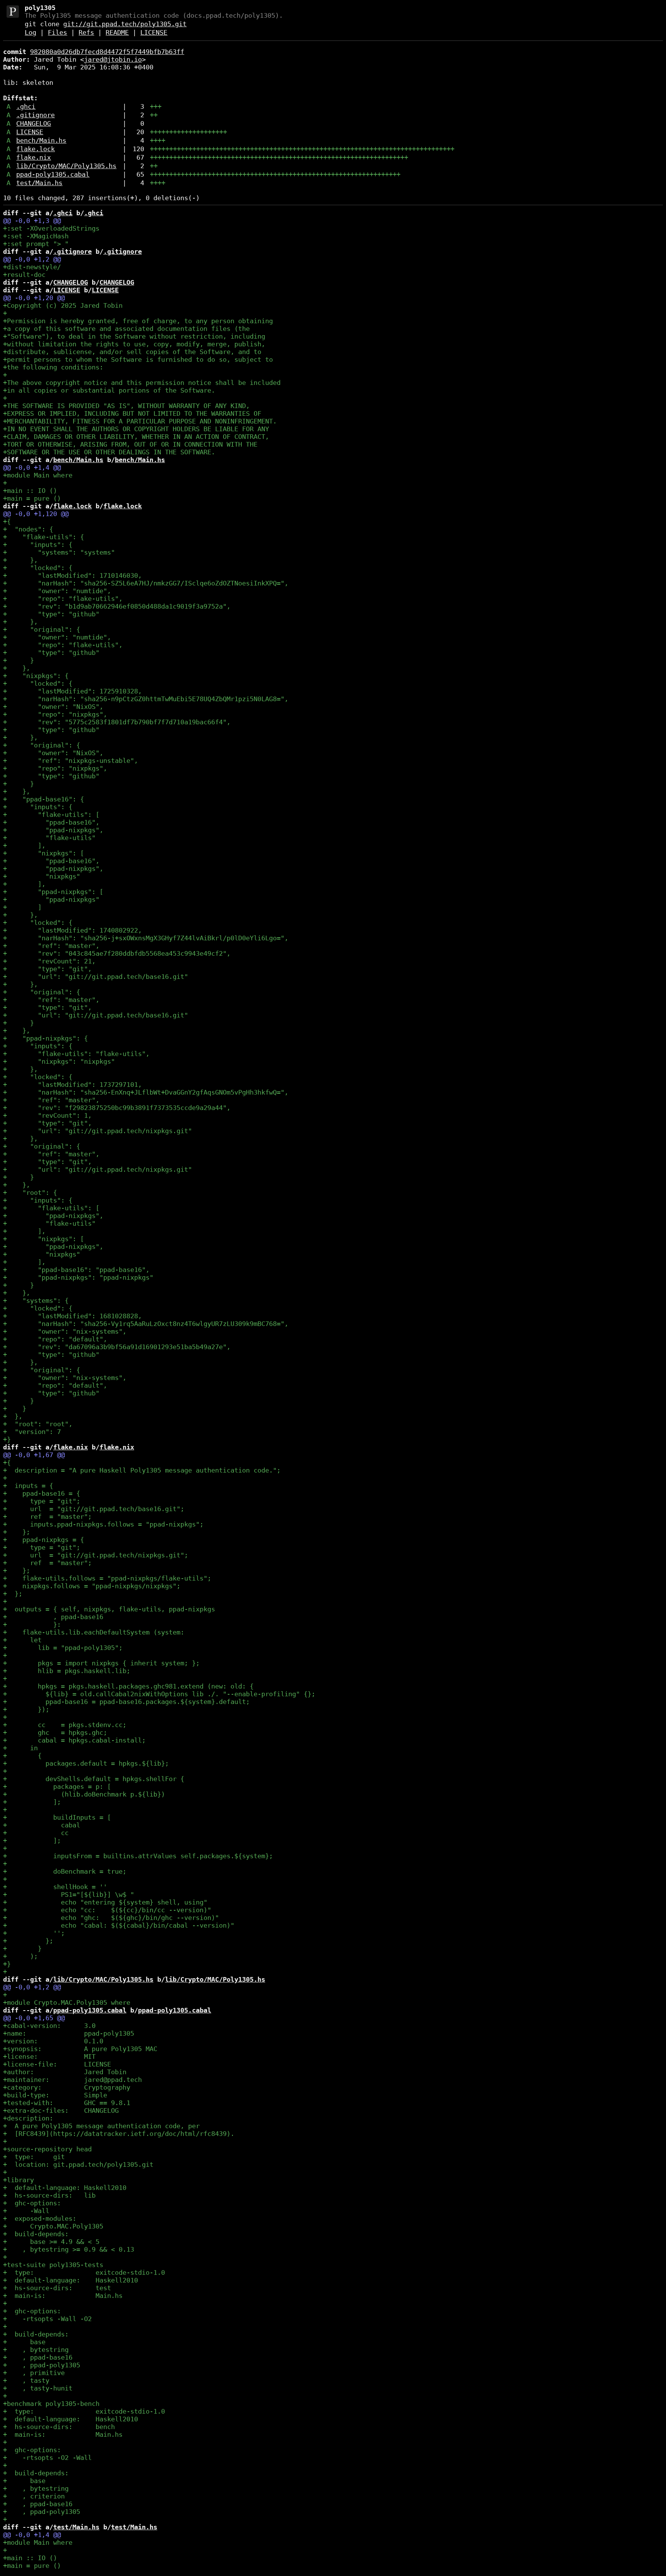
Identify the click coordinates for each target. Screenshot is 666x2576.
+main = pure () (32, 498)
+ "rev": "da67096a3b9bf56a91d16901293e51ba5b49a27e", (117, 1347)
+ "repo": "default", (55, 1339)
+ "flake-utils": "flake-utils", (76, 1054)
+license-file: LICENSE (57, 2064)
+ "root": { (30, 1193)
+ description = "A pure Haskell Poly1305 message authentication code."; (142, 1470)
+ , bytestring (36, 2350)
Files (57, 32)
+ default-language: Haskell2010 (65, 2188)
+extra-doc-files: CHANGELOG (61, 2110)
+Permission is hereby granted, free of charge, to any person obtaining (138, 321)
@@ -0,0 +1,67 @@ (34, 1455)
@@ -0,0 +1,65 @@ (34, 2018)
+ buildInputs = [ (57, 1817)
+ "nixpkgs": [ (44, 853)
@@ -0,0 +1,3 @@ (32, 221)
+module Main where (38, 475)
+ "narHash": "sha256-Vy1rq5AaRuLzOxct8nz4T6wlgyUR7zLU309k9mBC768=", (146, 1324)
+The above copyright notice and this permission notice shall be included (142, 383)
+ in (20, 1748)
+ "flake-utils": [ (51, 815)
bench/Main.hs (41, 140)
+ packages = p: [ (57, 1786)
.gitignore (35, 115)
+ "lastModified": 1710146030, (72, 575)
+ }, (20, 560)
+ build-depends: (36, 2234)
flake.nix (34, 157)
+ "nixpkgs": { (36, 676)
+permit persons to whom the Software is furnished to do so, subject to (138, 359)
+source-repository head (47, 2149)
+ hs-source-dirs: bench (59, 2427)
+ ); (20, 1956)
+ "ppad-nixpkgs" (51, 899)
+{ (7, 521)
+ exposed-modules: (40, 2218)
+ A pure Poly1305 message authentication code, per (101, 2126)
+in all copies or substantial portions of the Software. (109, 390)
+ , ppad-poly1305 (42, 2365)
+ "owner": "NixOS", (53, 707)
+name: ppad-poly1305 (69, 2033)
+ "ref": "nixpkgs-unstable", (71, 761)
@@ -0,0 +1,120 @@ (36, 514)
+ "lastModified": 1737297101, (72, 1085)
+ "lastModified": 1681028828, (72, 1316)
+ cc (36, 1833)
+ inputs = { (28, 1486)
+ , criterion (34, 2496)
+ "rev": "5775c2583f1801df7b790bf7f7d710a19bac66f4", (117, 722)
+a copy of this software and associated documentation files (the (126, 329)
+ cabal (42, 1825)
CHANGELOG (34, 123)
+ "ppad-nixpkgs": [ (53, 892)
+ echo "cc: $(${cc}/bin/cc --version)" (107, 1910)
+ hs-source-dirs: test (57, 2288)
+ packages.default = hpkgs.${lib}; (86, 1763)
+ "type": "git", (47, 969)
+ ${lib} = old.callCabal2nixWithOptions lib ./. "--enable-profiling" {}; (159, 1694)
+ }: (32, 1625)
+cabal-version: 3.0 (49, 2026)
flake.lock (35, 149)
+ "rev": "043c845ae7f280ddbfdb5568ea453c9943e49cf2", (117, 953)
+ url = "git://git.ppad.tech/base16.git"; (94, 1509)
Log (30, 32)
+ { (22, 1756)
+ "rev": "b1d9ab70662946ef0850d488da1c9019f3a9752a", (117, 606)
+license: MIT (49, 2056)
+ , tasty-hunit (38, 2388)
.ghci (26, 106)
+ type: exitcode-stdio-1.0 (84, 2272)
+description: (28, 2118)
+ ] (22, 907)
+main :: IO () (30, 491)
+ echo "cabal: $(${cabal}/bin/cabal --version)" (119, 1925)
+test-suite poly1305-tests (53, 2265)
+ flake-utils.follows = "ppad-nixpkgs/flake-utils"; (107, 1578)
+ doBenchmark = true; (65, 1871)
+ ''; (34, 1933)
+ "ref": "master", (51, 946)
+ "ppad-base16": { (44, 799)
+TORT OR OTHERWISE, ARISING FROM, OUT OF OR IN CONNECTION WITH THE (130, 444)
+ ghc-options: (32, 2203)
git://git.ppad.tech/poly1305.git (125, 24)
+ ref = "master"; (47, 1517)
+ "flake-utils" (49, 838)
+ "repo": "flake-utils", (63, 599)
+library (18, 2180)
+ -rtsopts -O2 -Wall (47, 2458)
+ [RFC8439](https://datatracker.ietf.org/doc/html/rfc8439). (119, 2134)
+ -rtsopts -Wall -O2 (47, 2319)
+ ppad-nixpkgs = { (44, 1540)
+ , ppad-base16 (53, 1617)
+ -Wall (26, 2211)
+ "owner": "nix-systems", (65, 1331)
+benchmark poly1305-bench (51, 2404)
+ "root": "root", (38, 1424)
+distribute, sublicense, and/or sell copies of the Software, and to (132, 352)
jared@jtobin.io (113, 59)
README (117, 32)
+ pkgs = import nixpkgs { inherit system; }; (101, 1663)
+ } (18, 660)
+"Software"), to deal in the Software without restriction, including (134, 336)
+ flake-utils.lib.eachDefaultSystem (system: (94, 1632)
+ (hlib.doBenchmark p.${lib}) (84, 1794)
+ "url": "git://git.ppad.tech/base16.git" (96, 977)
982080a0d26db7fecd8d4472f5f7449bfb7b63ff (107, 52)
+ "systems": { (36, 1301)
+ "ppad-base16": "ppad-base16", (76, 1270)
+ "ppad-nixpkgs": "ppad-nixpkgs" (78, 1277)
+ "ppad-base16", (51, 822)
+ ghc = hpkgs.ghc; (55, 1733)
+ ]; (32, 1802)
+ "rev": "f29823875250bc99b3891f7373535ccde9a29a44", (117, 1108)
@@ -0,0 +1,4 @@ (32, 467)
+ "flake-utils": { (44, 537)
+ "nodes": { (28, 529)
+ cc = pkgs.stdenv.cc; (65, 1725)
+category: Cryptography (67, 2087)
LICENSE (154, 32)
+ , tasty (26, 2380)
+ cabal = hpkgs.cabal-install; (74, 1740)
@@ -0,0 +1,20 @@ (34, 298)
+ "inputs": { (38, 545)
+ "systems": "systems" (59, 552)
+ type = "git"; (42, 1501)
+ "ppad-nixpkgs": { (45, 1038)
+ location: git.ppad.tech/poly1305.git (78, 2164)
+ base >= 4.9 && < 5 (51, 2242)
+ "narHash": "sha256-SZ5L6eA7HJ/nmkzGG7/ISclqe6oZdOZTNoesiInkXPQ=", (146, 583)
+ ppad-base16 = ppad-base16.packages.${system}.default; (126, 1702)
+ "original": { (42, 629)
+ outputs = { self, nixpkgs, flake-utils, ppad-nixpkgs (109, 1609)
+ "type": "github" (51, 614)
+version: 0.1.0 (53, 2041)
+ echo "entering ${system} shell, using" (105, 1902)
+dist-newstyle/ (32, 267)
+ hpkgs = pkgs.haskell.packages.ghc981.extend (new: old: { (128, 1686)
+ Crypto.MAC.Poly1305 (53, 2226)
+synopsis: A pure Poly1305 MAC (80, 2049)
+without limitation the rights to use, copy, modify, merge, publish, (134, 344)
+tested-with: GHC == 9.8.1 (67, 2103)
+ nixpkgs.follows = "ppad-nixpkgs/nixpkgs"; (92, 1586)
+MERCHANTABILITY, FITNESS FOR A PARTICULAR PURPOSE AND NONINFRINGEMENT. (140, 421)
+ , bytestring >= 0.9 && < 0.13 (69, 2249)
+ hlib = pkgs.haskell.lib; (67, 1671)
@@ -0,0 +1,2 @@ (32, 259)
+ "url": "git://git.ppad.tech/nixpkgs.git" (98, 1131)
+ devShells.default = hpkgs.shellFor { (94, 1779)
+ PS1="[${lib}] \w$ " (69, 1894)
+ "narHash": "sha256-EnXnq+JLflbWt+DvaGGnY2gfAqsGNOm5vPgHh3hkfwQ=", (146, 1092)
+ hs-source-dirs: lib (49, 2195)
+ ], (24, 845)
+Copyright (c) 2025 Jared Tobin (63, 305)
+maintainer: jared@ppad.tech (72, 2080)
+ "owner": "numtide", (57, 591)
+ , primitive (34, 2373)
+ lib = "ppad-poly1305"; (63, 1648)
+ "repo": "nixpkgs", (55, 714)
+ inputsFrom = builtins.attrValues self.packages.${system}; (138, 1856)
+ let (22, 1640)
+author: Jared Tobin (65, 2072)
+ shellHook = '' (55, 1887)
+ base (24, 2342)
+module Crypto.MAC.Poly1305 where (67, 2002)
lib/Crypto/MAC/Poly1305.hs (66, 166)
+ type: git (34, 2157)
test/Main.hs (39, 183)
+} (7, 1439)
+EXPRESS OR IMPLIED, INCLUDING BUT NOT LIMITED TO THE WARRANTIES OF (132, 413)
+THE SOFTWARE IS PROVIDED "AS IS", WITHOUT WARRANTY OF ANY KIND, (126, 406)
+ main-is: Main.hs (63, 2296)
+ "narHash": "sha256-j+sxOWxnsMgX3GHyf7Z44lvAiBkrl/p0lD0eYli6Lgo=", (146, 938)
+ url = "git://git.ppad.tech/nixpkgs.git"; (96, 1555)
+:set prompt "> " (36, 244)
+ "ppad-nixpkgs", (53, 830)
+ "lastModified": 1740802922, (72, 930)
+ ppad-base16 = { (42, 1493)
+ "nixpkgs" (42, 876)
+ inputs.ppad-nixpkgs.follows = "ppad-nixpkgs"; (103, 1524)
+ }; (17, 1532)
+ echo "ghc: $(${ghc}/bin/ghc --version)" (111, 1918)
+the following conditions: (53, 367)
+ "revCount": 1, (47, 1115)
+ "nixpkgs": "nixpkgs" (59, 1061)
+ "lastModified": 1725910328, (72, 691)
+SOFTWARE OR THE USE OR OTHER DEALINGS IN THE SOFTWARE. (109, 452)
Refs (86, 32)
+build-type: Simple (55, 2095)
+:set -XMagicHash (36, 236)
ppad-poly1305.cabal (53, 174)
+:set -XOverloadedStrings (51, 228)
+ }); (26, 1709)
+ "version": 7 (32, 1432)
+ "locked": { (38, 568)
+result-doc (24, 275)
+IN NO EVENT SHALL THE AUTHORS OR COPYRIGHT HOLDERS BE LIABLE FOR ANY (136, 429)
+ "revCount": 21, (49, 961)
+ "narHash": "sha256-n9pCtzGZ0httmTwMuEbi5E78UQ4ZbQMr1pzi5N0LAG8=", (146, 699)
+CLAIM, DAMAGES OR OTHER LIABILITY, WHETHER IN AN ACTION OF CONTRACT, (136, 437)
